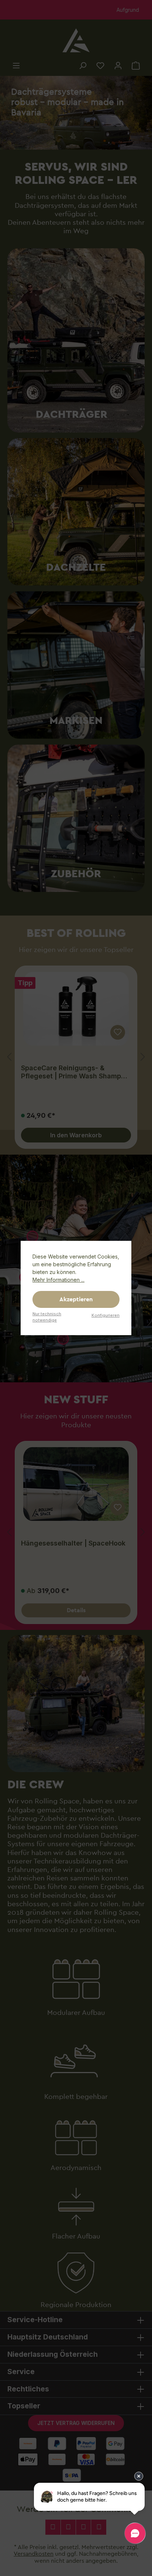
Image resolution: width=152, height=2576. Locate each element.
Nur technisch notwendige (47, 1317)
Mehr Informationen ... (58, 1280)
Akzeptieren (76, 1299)
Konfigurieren (106, 1315)
